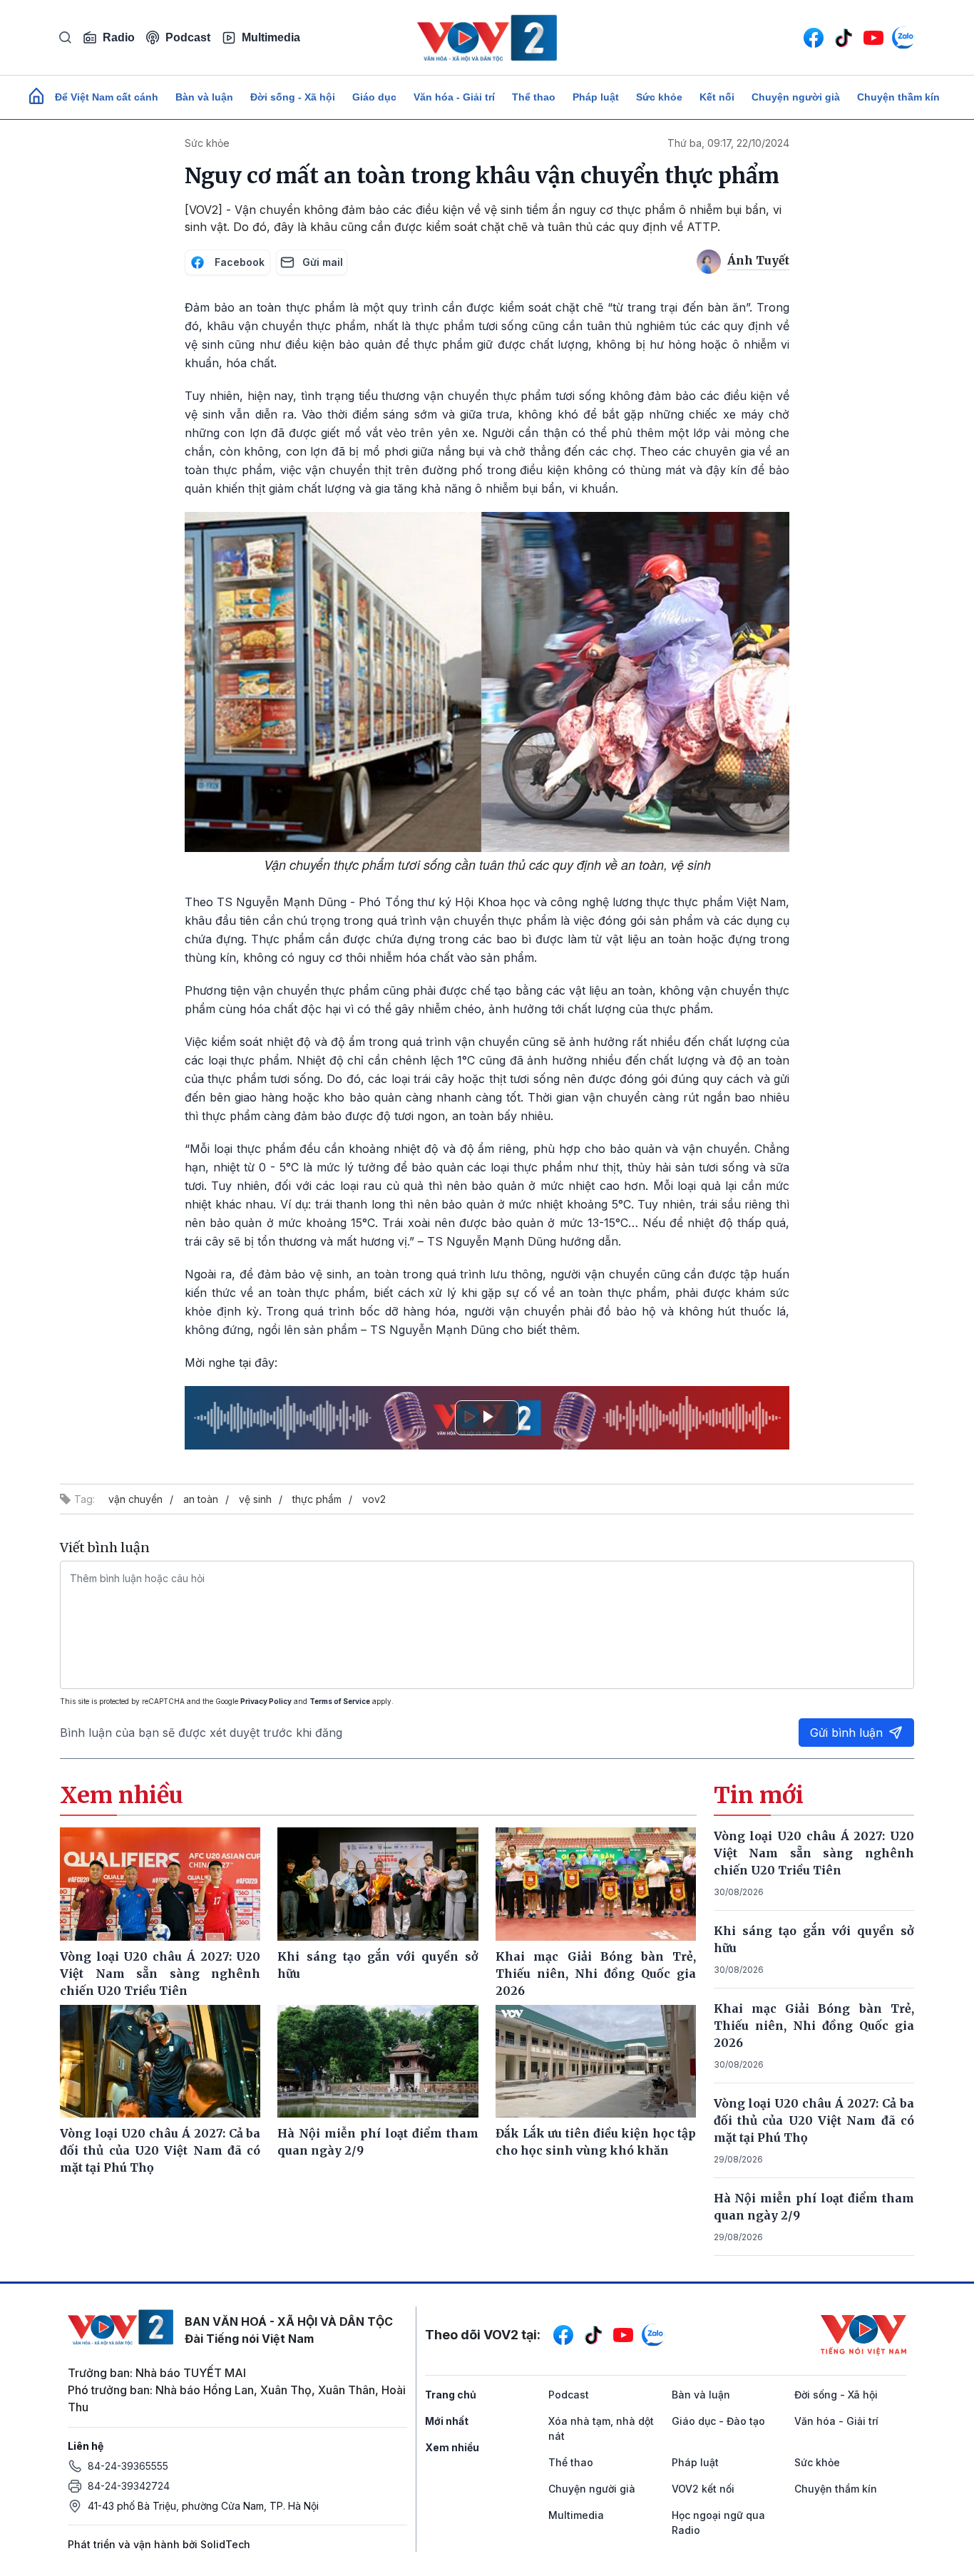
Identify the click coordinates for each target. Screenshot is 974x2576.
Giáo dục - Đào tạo (718, 2421)
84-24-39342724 (129, 2486)
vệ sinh (255, 1499)
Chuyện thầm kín (898, 97)
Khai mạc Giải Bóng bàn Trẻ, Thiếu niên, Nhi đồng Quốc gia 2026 (814, 2026)
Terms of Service (340, 1701)
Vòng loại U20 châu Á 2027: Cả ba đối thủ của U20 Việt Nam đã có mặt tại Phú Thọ (814, 2120)
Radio (119, 37)
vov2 (374, 1499)
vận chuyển (135, 1499)
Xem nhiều (452, 2447)
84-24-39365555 (128, 2466)
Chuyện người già (796, 97)
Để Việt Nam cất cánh (107, 97)
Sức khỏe (659, 97)
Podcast (188, 37)
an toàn (201, 1499)
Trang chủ (451, 2395)
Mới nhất (447, 2421)
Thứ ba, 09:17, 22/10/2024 (728, 143)
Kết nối (717, 97)
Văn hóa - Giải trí (454, 97)
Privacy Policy (266, 1701)
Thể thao (534, 97)
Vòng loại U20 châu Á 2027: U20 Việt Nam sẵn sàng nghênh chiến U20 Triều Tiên (814, 1853)
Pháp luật (596, 97)
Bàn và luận (204, 97)
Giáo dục (374, 97)
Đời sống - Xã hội (293, 97)
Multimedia (271, 37)
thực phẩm (317, 1499)
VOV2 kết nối (703, 2489)
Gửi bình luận (846, 1733)
